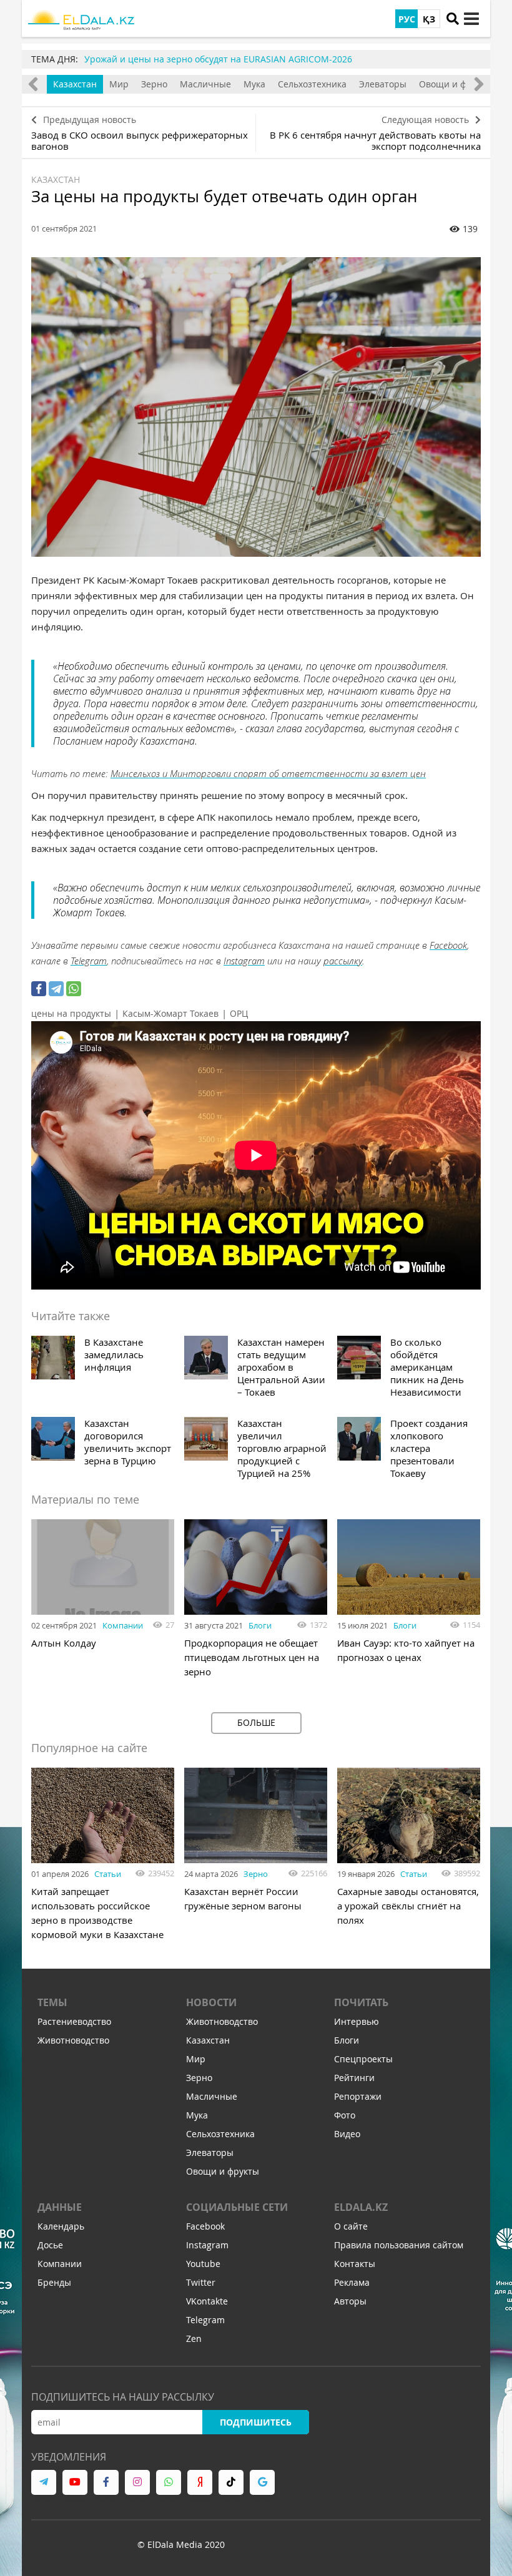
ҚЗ (429, 19)
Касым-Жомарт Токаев (170, 1013)
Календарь (61, 2226)
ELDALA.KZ (361, 2207)
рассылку (343, 961)
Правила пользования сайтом (399, 2245)
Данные (60, 2207)
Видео (347, 2134)
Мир (119, 84)
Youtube (203, 2264)
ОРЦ (239, 1013)
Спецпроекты (363, 2059)
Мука (254, 84)
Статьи (108, 1874)
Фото (345, 2115)
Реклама (352, 2282)
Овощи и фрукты (455, 84)
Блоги (260, 1625)
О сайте (351, 2226)
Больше (256, 1722)
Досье (50, 2245)
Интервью (357, 2021)
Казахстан (75, 84)
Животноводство (73, 2040)
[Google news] (262, 2482)
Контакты (355, 2264)
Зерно (154, 84)
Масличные (205, 84)
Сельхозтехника (312, 84)
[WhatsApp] (74, 989)
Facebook (448, 945)
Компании (123, 1625)
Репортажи (358, 2096)
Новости (211, 2002)
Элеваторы (383, 84)
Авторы (350, 2301)
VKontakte (207, 2301)
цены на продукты (71, 1013)
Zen (194, 2338)
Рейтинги (354, 2078)
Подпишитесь (256, 2422)
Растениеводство (74, 2021)
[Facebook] (39, 989)
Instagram (244, 961)
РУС (407, 19)
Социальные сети (237, 2207)
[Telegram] (56, 989)
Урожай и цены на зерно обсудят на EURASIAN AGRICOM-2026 (218, 59)
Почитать (361, 2002)
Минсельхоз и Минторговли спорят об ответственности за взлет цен (268, 773)
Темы (52, 2002)
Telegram (89, 961)
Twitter (201, 2282)
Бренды (54, 2282)
